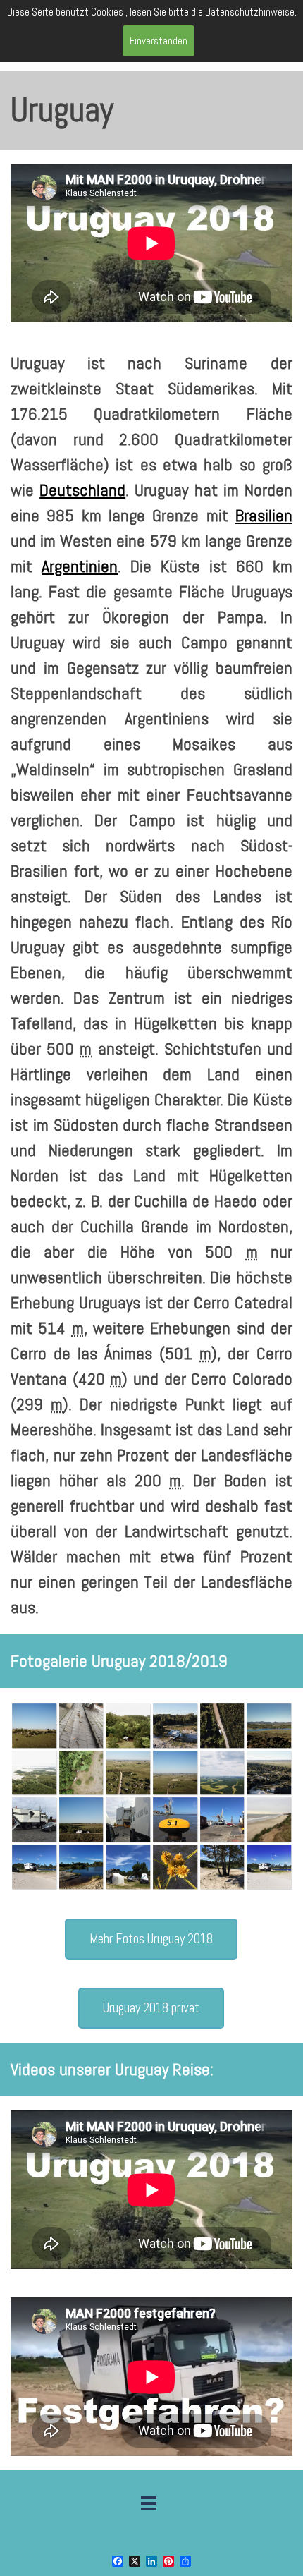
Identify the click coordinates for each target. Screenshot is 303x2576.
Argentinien (80, 566)
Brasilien (264, 515)
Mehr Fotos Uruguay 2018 (151, 1939)
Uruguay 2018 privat (151, 2008)
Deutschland (82, 490)
